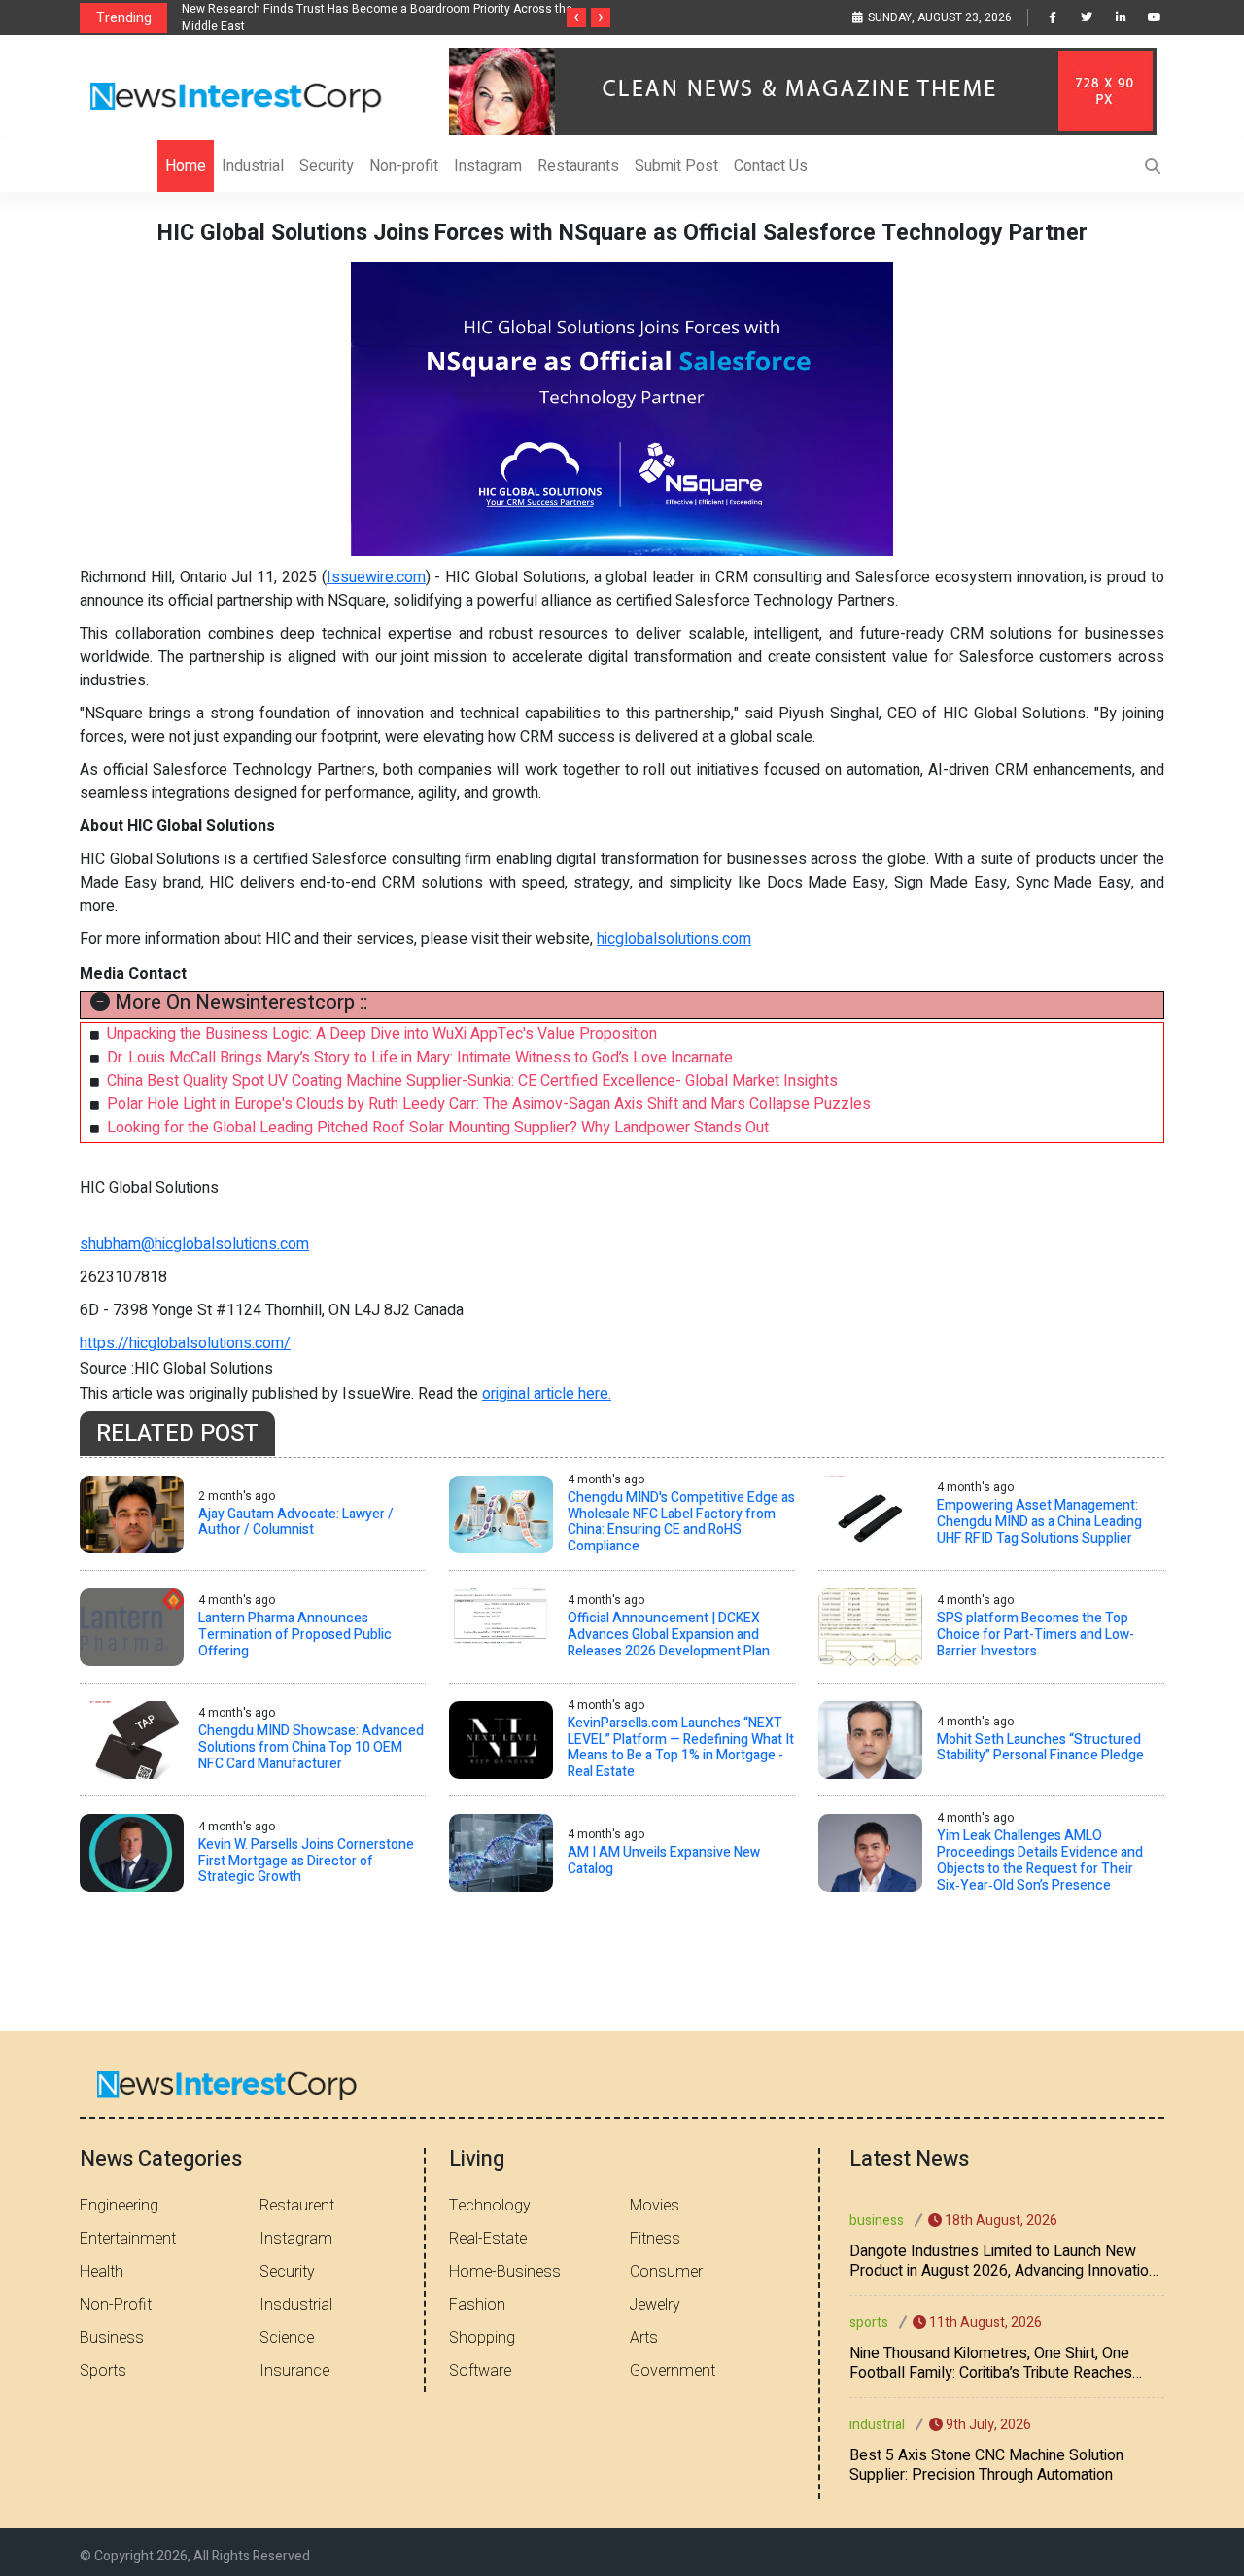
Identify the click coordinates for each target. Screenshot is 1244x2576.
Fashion (477, 2305)
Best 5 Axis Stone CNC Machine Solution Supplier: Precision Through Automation (986, 2465)
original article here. (547, 1394)
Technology (490, 2206)
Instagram (488, 166)
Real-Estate (488, 2239)
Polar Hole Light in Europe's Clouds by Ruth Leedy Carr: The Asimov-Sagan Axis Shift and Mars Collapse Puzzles (489, 1104)
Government (673, 2371)
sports (869, 2323)
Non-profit (404, 166)
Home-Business (505, 2272)
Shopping (482, 2338)
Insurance (294, 2371)
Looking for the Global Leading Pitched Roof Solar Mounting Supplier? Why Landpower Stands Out (438, 1128)
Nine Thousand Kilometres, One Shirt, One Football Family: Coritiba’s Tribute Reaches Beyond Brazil (991, 2363)
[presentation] (576, 17)
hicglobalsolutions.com (674, 939)
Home (186, 166)
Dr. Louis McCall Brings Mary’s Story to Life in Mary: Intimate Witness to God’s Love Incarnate (420, 1058)
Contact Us (771, 166)
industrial (877, 2425)
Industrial (253, 166)
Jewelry (655, 2305)
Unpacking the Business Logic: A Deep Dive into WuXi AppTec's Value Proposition (382, 1034)
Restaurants (578, 166)
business (877, 2221)
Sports (103, 2371)
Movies (655, 2206)
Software (480, 2371)
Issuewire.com (376, 577)
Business (112, 2338)
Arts (644, 2338)
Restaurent (297, 2206)
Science (287, 2338)
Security (327, 166)
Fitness (655, 2239)
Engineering (119, 2206)
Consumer (666, 2272)
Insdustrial (296, 2305)
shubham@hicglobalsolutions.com (194, 1244)
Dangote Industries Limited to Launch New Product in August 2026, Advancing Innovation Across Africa (1003, 2261)
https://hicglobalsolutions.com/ (185, 1343)
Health (102, 2272)
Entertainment (128, 2239)
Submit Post (676, 166)
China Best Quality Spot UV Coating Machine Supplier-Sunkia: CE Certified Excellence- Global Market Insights (472, 1081)
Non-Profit (116, 2305)
